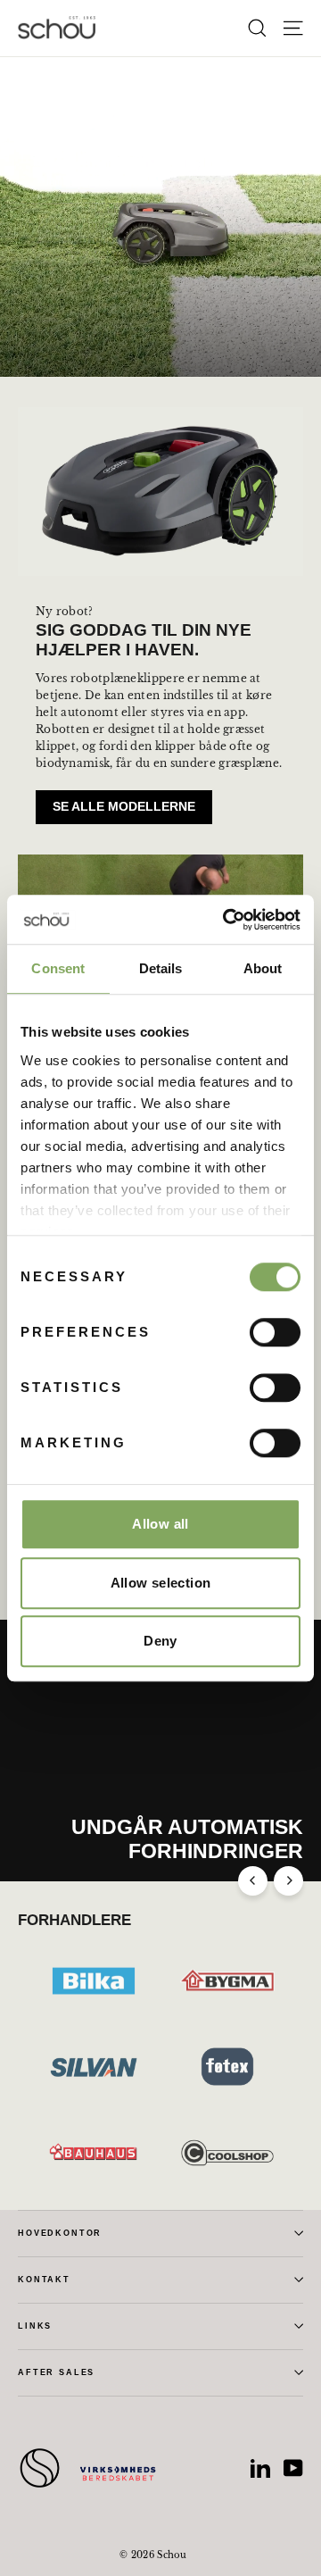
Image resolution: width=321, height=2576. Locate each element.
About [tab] (263, 968)
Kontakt (44, 2280)
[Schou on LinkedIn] (260, 2468)
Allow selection (161, 1583)
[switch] (275, 1332)
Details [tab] (161, 968)
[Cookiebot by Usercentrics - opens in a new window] (226, 920)
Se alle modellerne (124, 806)
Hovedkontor (60, 2233)
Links (35, 2326)
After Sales (56, 2372)
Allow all (160, 1524)
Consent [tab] (58, 968)
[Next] (288, 1881)
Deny (160, 1641)
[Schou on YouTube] (293, 2468)
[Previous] (253, 1881)
